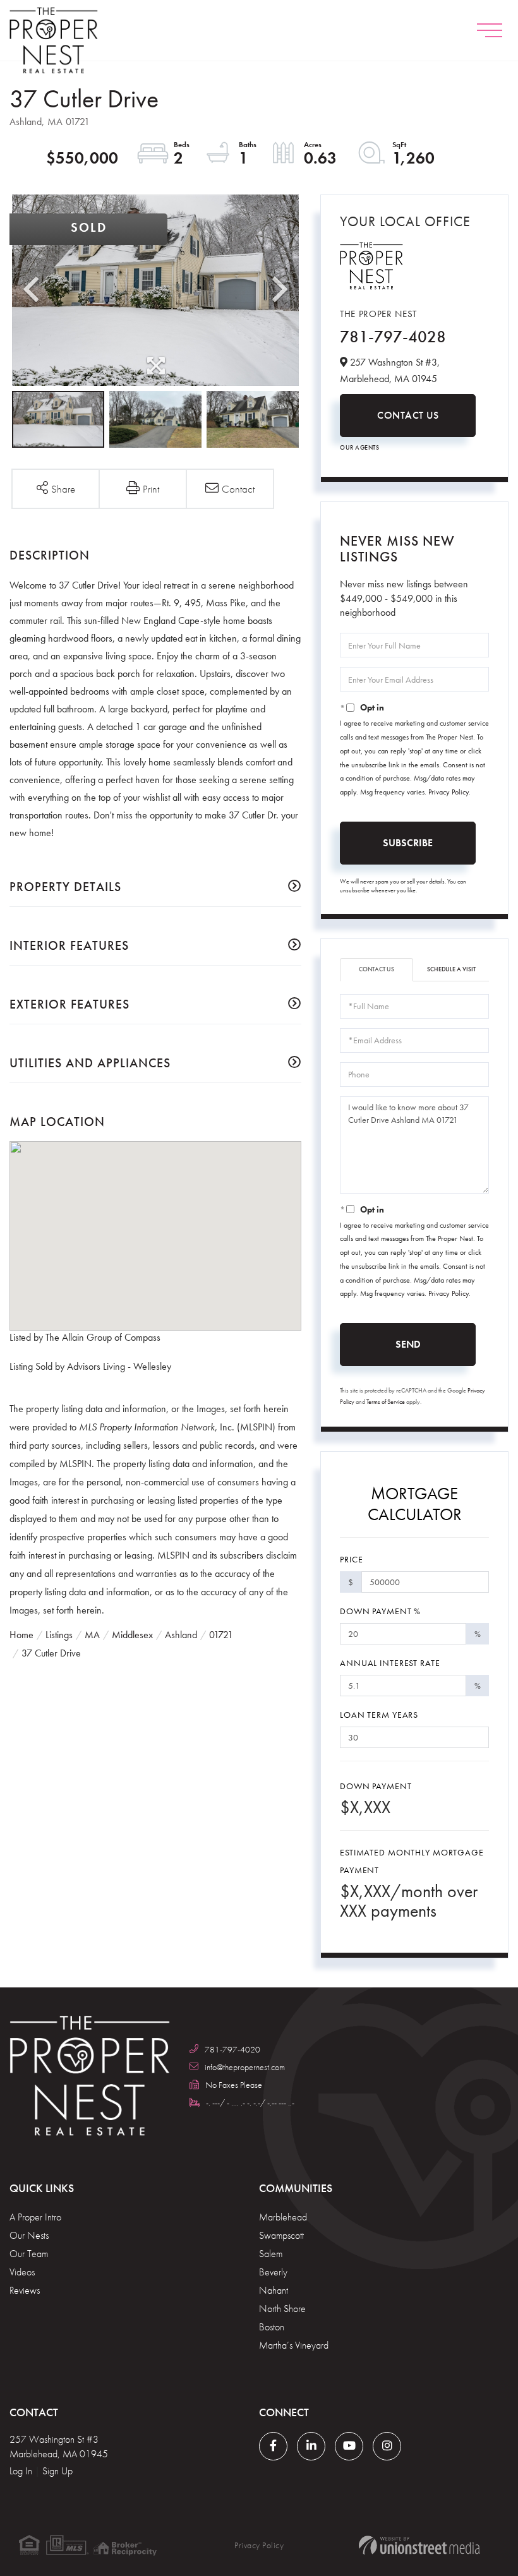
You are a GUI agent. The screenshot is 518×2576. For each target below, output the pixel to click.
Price (351, 1559)
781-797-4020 (232, 2049)
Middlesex (132, 1635)
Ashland (181, 1635)
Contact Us (408, 415)
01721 (221, 1635)
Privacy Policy (449, 792)
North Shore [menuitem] (282, 2309)
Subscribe (408, 843)
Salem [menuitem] (271, 2254)
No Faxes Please (234, 2085)
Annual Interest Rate (390, 1663)
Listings (59, 1635)
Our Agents (359, 447)
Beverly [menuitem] (273, 2272)
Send (408, 1344)
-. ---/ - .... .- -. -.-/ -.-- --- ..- (250, 2102)
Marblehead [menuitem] (283, 2217)
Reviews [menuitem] (25, 2290)
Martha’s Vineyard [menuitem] (294, 2345)
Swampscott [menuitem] (281, 2235)
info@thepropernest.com (245, 2067)
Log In (21, 2471)
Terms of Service (386, 1402)
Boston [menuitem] (272, 2327)
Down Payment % (380, 1611)
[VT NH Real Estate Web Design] (419, 2545)
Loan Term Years (379, 1715)
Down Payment (376, 1786)
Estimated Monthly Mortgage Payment (412, 1861)
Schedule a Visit (451, 969)
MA (92, 1635)
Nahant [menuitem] (274, 2290)
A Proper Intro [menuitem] (35, 2217)
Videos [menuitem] (22, 2272)
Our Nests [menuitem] (29, 2235)
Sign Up (57, 2471)
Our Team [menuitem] (29, 2254)
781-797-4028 (393, 337)
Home (21, 1635)
